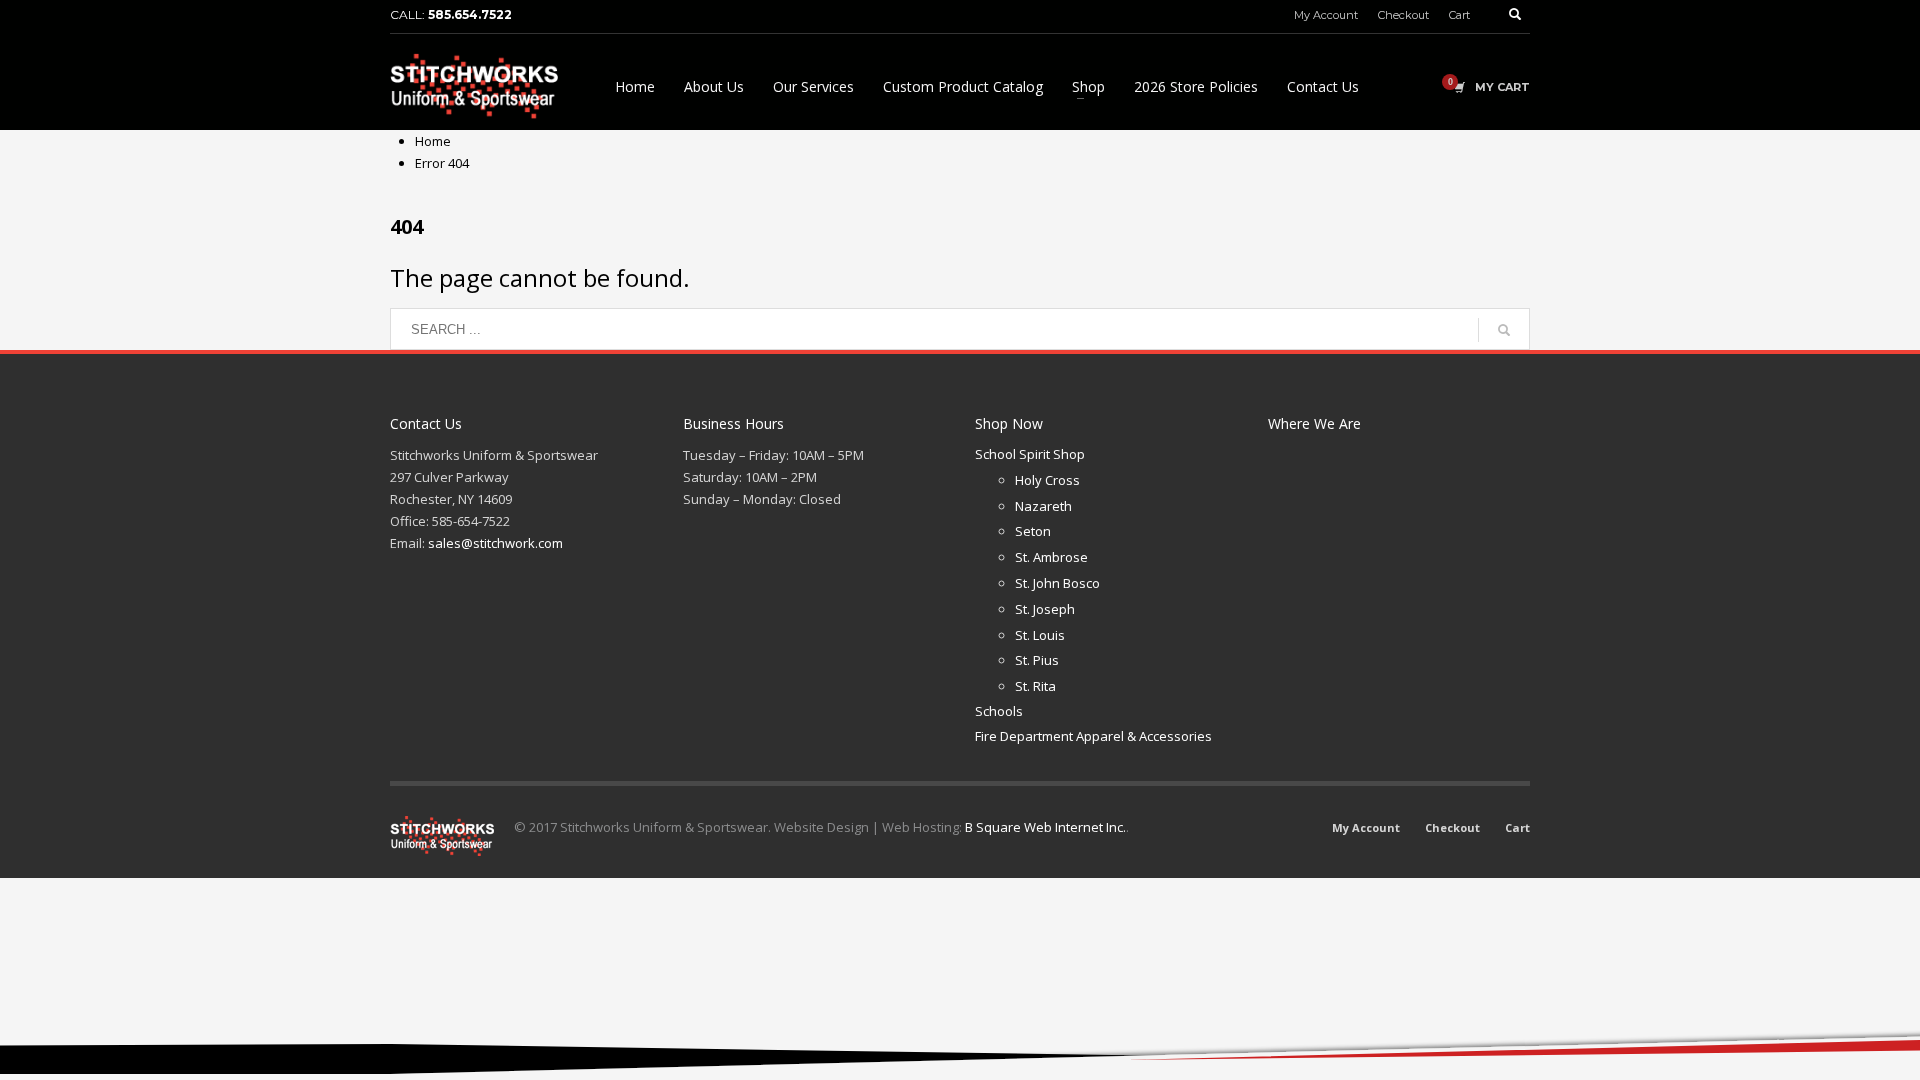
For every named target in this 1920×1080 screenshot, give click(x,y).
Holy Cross (1047, 480)
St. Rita (1035, 686)
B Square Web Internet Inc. (1045, 827)
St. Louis (1040, 635)
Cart (1459, 15)
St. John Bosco (1057, 583)
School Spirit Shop (1030, 454)
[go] (1504, 330)
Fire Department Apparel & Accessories (1093, 736)
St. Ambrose (1051, 557)
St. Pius (1037, 660)
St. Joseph (1045, 609)
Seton (1033, 531)
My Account (1326, 15)
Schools (999, 711)
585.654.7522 (470, 14)
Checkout (1403, 15)
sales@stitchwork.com (495, 543)
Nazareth (1043, 506)
